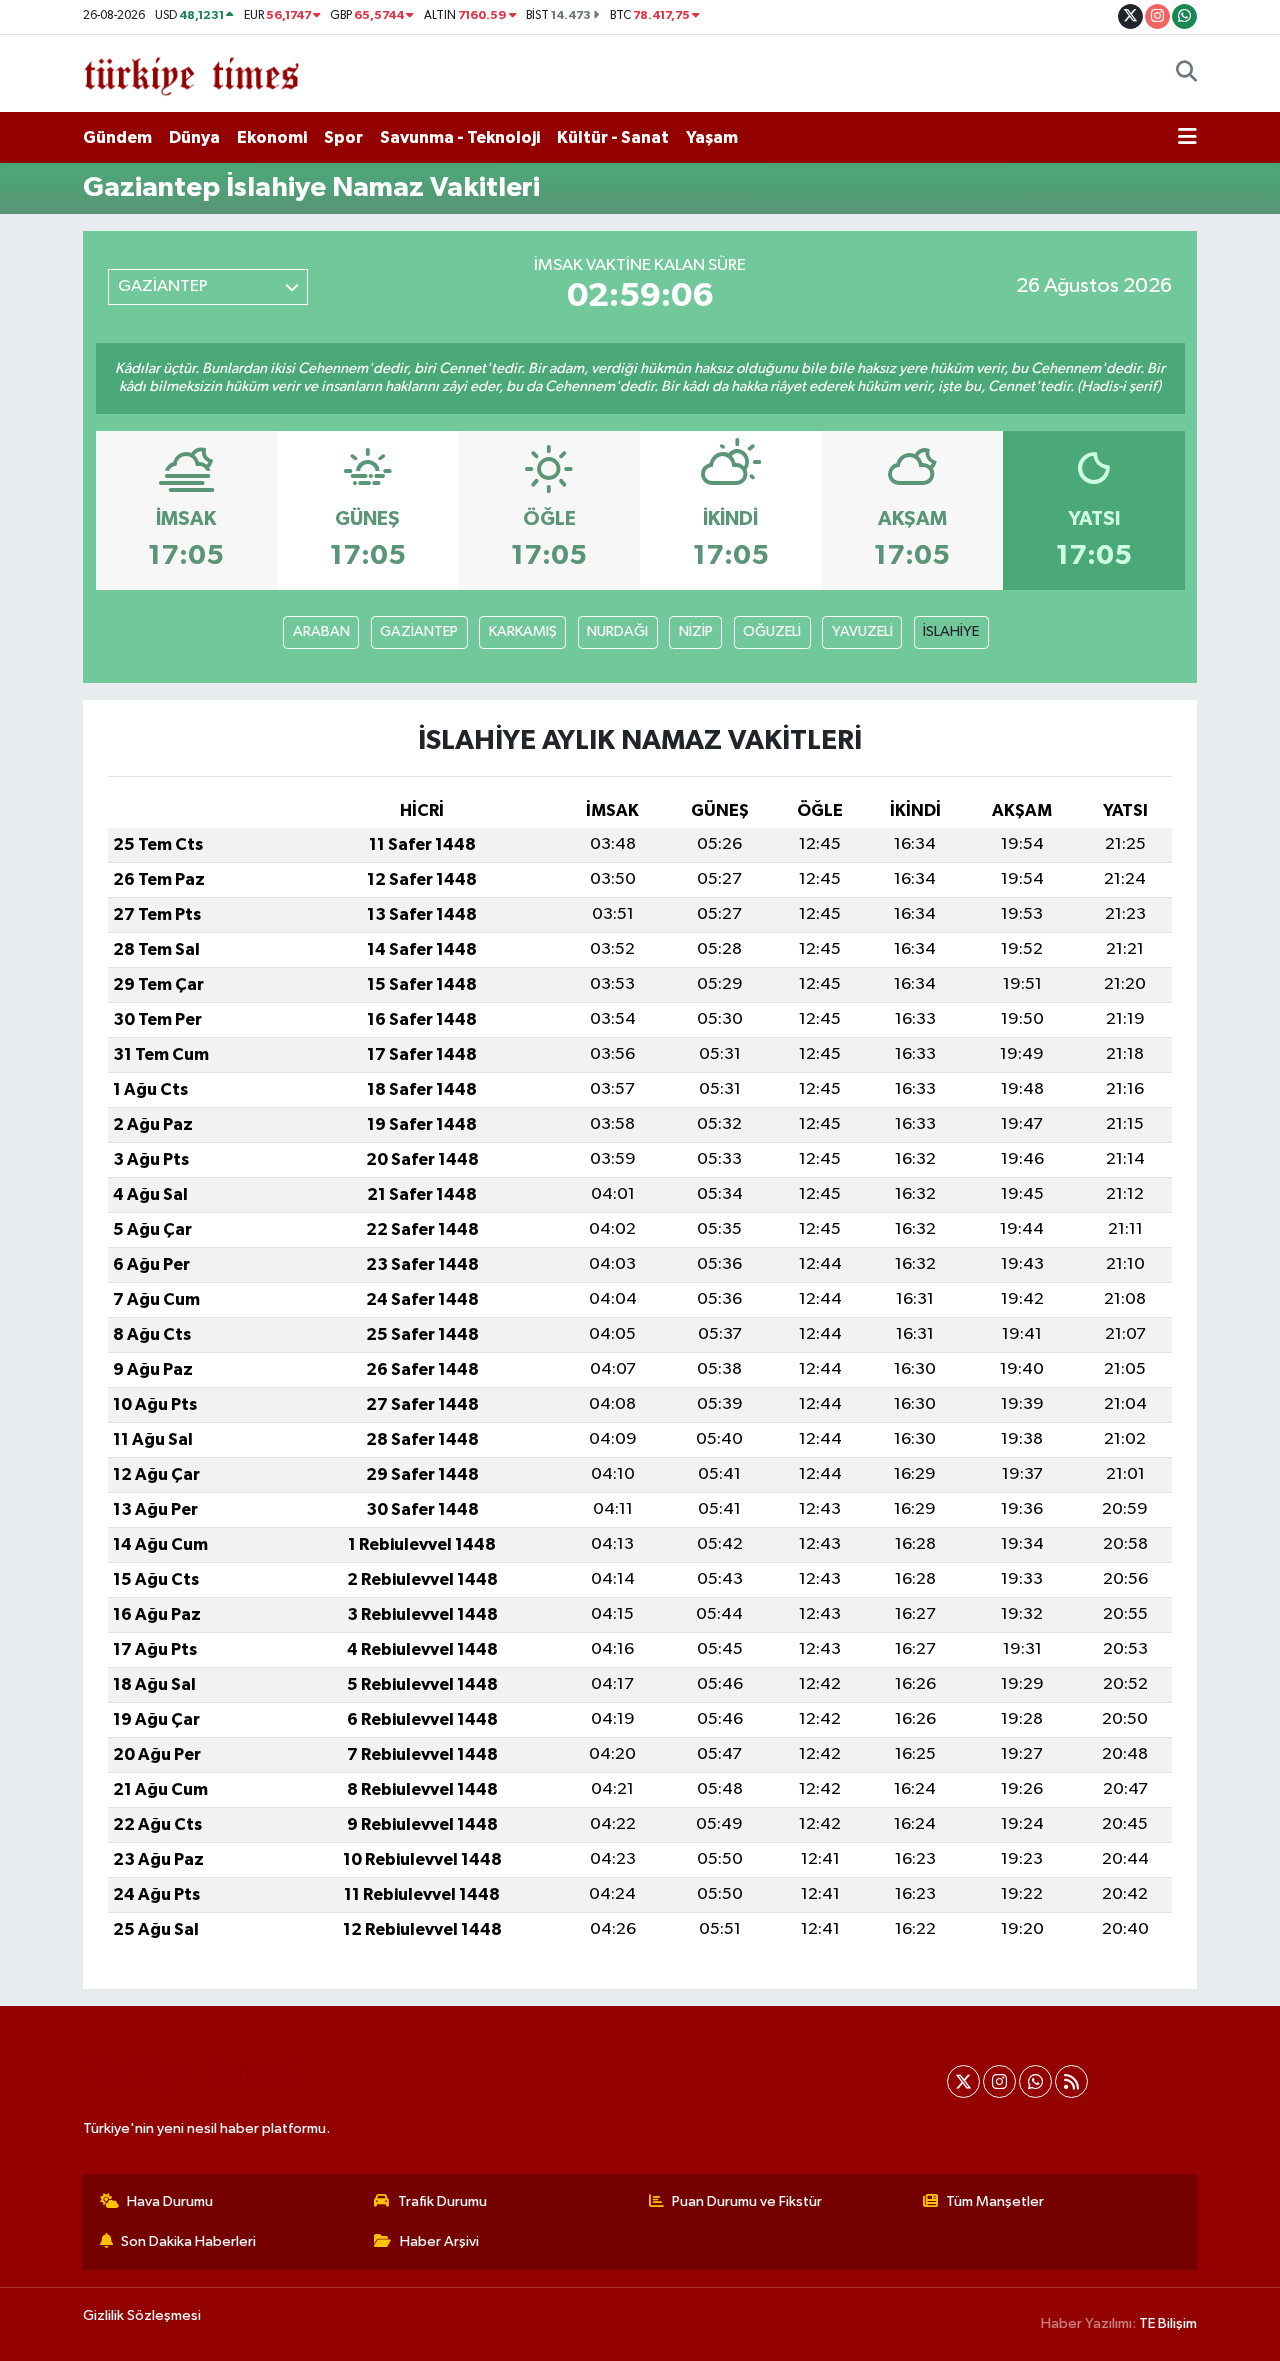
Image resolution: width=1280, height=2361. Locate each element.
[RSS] (1071, 2081)
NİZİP (696, 631)
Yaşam (712, 137)
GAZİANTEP (419, 631)
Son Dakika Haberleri (188, 2241)
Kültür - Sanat (613, 137)
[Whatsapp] (1035, 2081)
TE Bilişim (1168, 2323)
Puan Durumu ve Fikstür (747, 2201)
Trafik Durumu (442, 2201)
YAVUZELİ (862, 631)
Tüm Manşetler (995, 2201)
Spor (343, 137)
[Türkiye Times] (191, 72)
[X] (963, 2081)
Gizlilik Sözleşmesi (142, 2315)
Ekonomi (272, 137)
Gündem (117, 137)
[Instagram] (999, 2081)
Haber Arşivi (439, 2241)
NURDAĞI (617, 631)
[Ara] (1186, 74)
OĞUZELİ (772, 631)
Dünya (194, 137)
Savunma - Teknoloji (460, 137)
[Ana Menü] (1187, 138)
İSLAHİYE (951, 631)
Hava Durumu (170, 2201)
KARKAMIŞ (523, 631)
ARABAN (321, 631)
